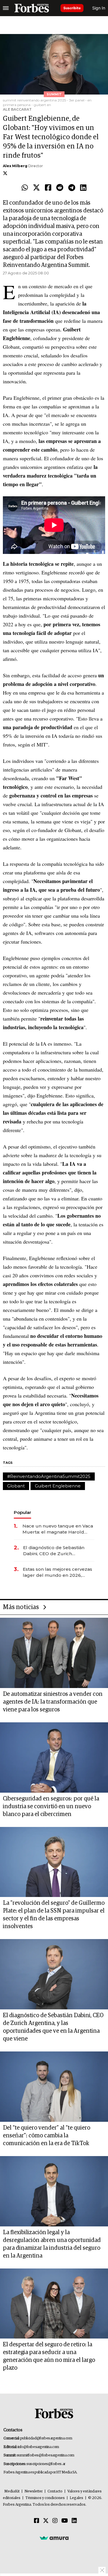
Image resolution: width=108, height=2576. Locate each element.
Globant (16, 1486)
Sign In (99, 8)
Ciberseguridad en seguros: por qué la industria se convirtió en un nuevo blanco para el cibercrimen (51, 1806)
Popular (22, 1512)
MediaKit (12, 2491)
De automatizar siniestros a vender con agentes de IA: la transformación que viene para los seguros (53, 1702)
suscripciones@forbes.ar (46, 2464)
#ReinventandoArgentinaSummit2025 (49, 1476)
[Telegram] (72, 188)
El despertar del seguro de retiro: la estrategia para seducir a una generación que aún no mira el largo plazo (49, 2356)
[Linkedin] (83, 188)
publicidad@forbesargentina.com (46, 2438)
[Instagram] (55, 2521)
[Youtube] (65, 2521)
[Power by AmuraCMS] (54, 2538)
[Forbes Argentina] (32, 8)
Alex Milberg (15, 166)
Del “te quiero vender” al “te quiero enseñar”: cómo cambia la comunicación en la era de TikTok (47, 2136)
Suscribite (72, 8)
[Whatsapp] (25, 188)
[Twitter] (36, 188)
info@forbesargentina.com (38, 2447)
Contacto (55, 2491)
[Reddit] (60, 188)
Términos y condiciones (45, 2498)
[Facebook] (48, 188)
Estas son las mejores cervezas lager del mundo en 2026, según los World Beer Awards (57, 1572)
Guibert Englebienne (58, 1486)
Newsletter (34, 2491)
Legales (76, 2498)
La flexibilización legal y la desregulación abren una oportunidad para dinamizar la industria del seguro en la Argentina (52, 2244)
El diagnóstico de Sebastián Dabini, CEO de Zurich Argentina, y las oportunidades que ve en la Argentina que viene (57, 1551)
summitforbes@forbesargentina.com (46, 2455)
